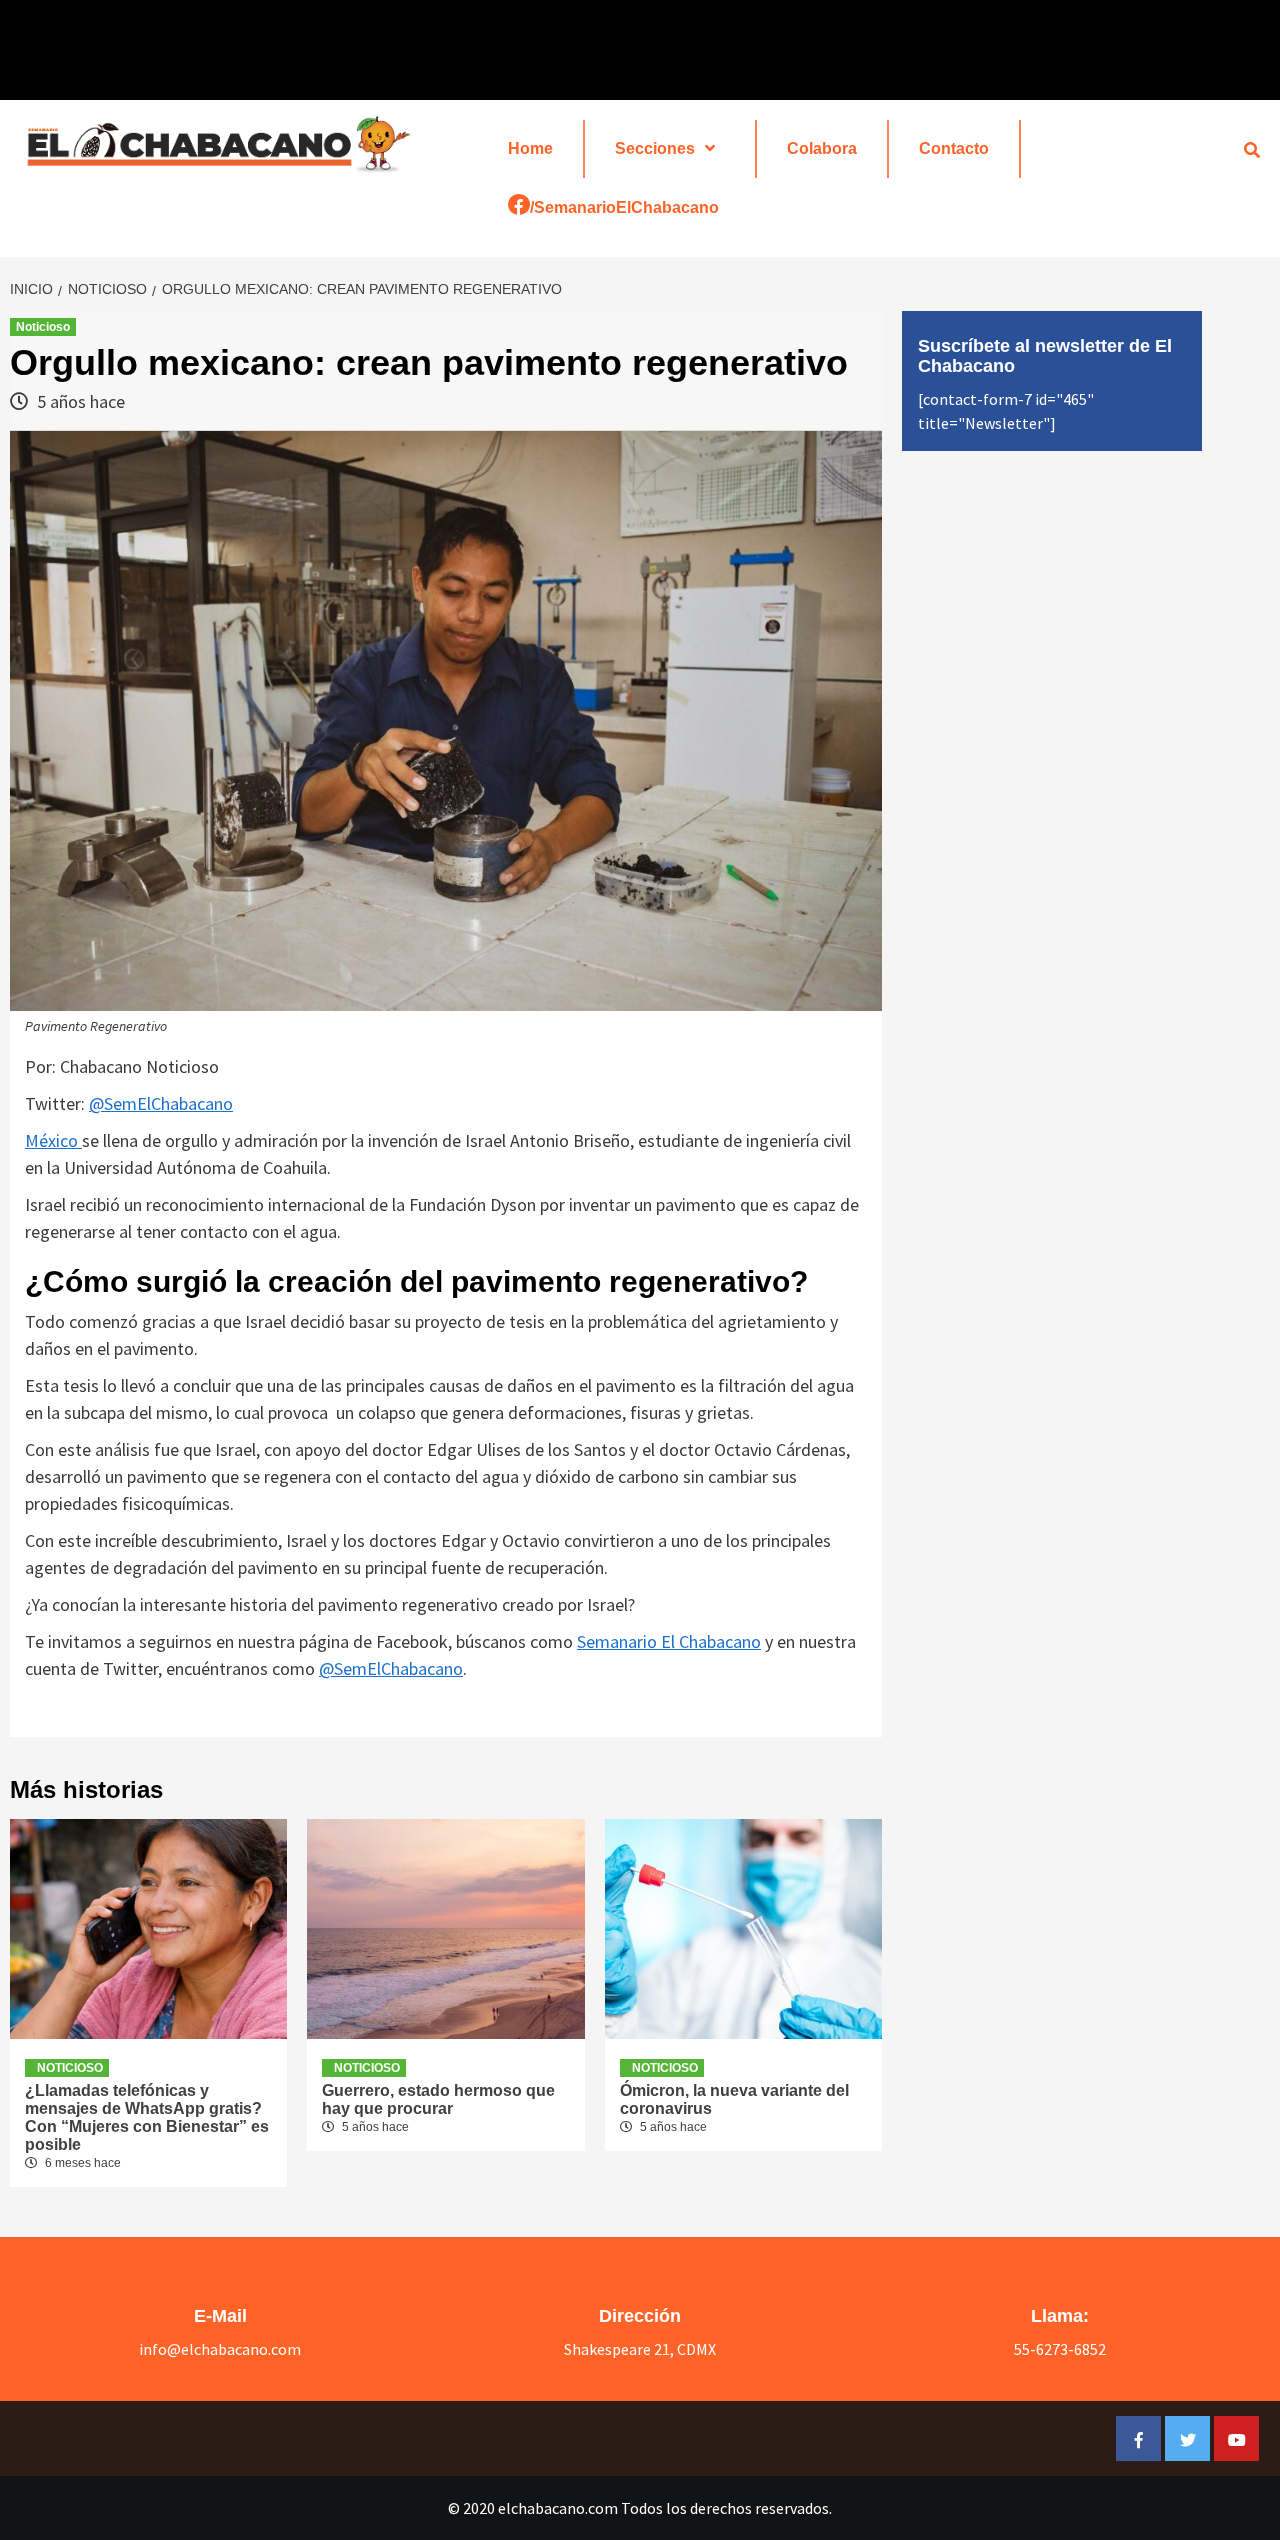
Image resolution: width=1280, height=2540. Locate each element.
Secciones (655, 148)
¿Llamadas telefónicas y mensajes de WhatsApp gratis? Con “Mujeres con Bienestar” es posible (147, 2117)
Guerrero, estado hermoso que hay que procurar (438, 2099)
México (53, 1140)
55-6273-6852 (1060, 2349)
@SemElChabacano (161, 1103)
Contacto (954, 148)
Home (530, 148)
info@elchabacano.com (220, 2349)
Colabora (822, 148)
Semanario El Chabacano (669, 1641)
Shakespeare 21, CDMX (640, 2349)
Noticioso (43, 327)
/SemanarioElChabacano (624, 207)
